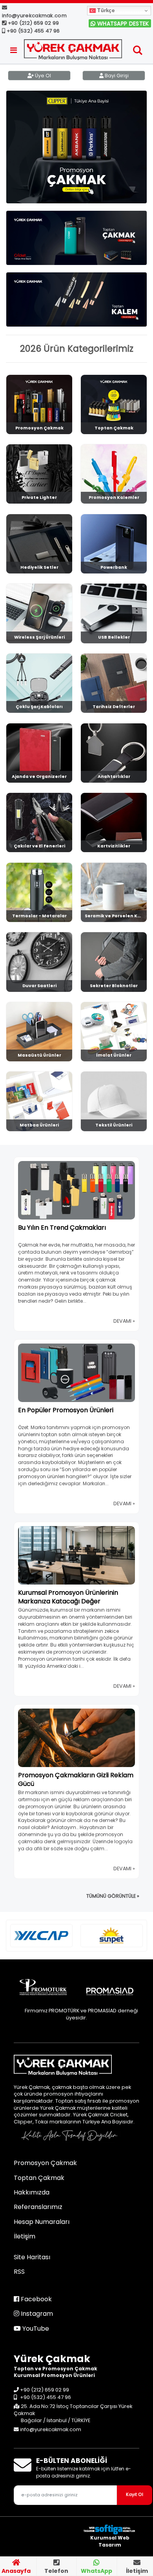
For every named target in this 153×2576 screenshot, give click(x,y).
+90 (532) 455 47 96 (32, 31)
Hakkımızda (32, 2192)
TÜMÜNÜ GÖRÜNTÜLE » (113, 1896)
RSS (19, 2272)
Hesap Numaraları (42, 2222)
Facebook (36, 2299)
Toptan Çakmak (39, 2178)
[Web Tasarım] (110, 2529)
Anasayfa (16, 2571)
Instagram (36, 2314)
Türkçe (105, 10)
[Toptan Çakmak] (76, 238)
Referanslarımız (38, 2207)
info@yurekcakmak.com (34, 16)
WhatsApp (97, 2571)
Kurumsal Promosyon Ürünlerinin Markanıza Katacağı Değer (68, 1597)
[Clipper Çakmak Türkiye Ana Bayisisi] (76, 147)
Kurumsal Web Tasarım (110, 2541)
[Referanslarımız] (41, 1936)
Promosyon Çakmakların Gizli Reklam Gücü (76, 1779)
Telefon (56, 2571)
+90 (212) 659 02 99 (33, 23)
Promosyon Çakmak (45, 2163)
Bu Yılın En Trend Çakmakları (62, 1228)
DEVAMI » (124, 1321)
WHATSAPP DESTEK (122, 24)
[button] (138, 52)
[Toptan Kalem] (76, 299)
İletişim (137, 2571)
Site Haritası (32, 2257)
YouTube (35, 2329)
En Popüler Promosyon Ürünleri (66, 1410)
